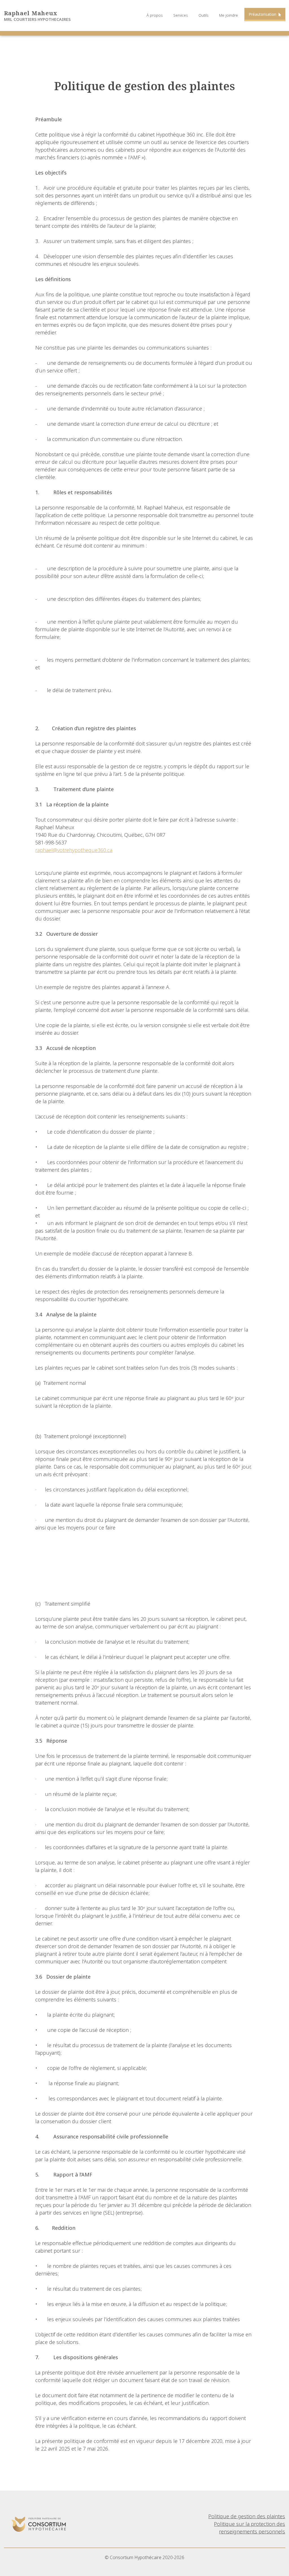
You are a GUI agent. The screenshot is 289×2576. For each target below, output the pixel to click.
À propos (155, 15)
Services (181, 15)
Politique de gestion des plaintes (247, 2516)
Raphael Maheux (31, 13)
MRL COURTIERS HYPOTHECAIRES (37, 19)
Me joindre (228, 15)
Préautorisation (263, 14)
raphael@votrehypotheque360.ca (74, 850)
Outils (203, 15)
